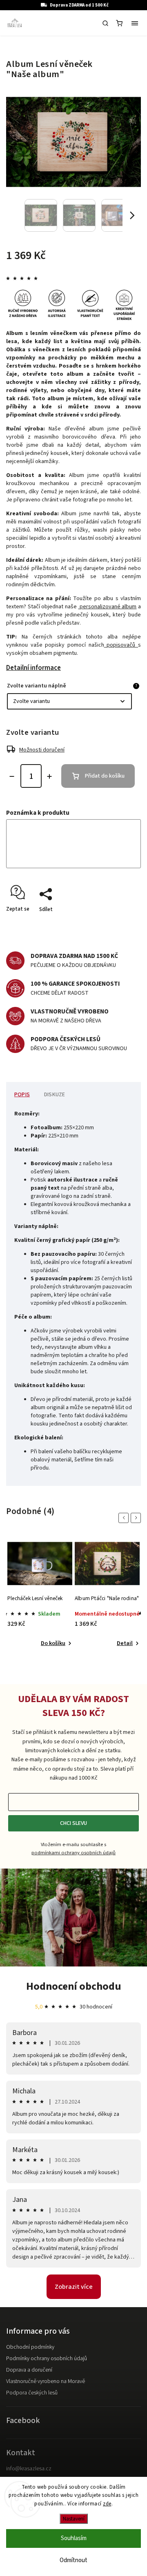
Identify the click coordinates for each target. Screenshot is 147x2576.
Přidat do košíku (105, 776)
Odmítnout (73, 2560)
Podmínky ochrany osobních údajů (47, 2359)
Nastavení (74, 2519)
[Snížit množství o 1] (12, 776)
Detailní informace (33, 668)
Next (137, 1518)
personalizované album (107, 607)
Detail (125, 1643)
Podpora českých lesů (32, 2393)
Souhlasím (74, 2538)
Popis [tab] (22, 1095)
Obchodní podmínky (30, 2347)
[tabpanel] (40, 1594)
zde (107, 2504)
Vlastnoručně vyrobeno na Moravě (46, 2381)
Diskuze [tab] (55, 1095)
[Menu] (135, 23)
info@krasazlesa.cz (29, 2469)
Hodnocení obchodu (74, 1986)
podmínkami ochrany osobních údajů (73, 1853)
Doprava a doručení (29, 2370)
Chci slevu (73, 1823)
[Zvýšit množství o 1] (49, 776)
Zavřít (121, 924)
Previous (125, 1518)
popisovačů (121, 645)
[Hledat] (105, 23)
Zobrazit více (74, 2287)
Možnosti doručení (42, 750)
